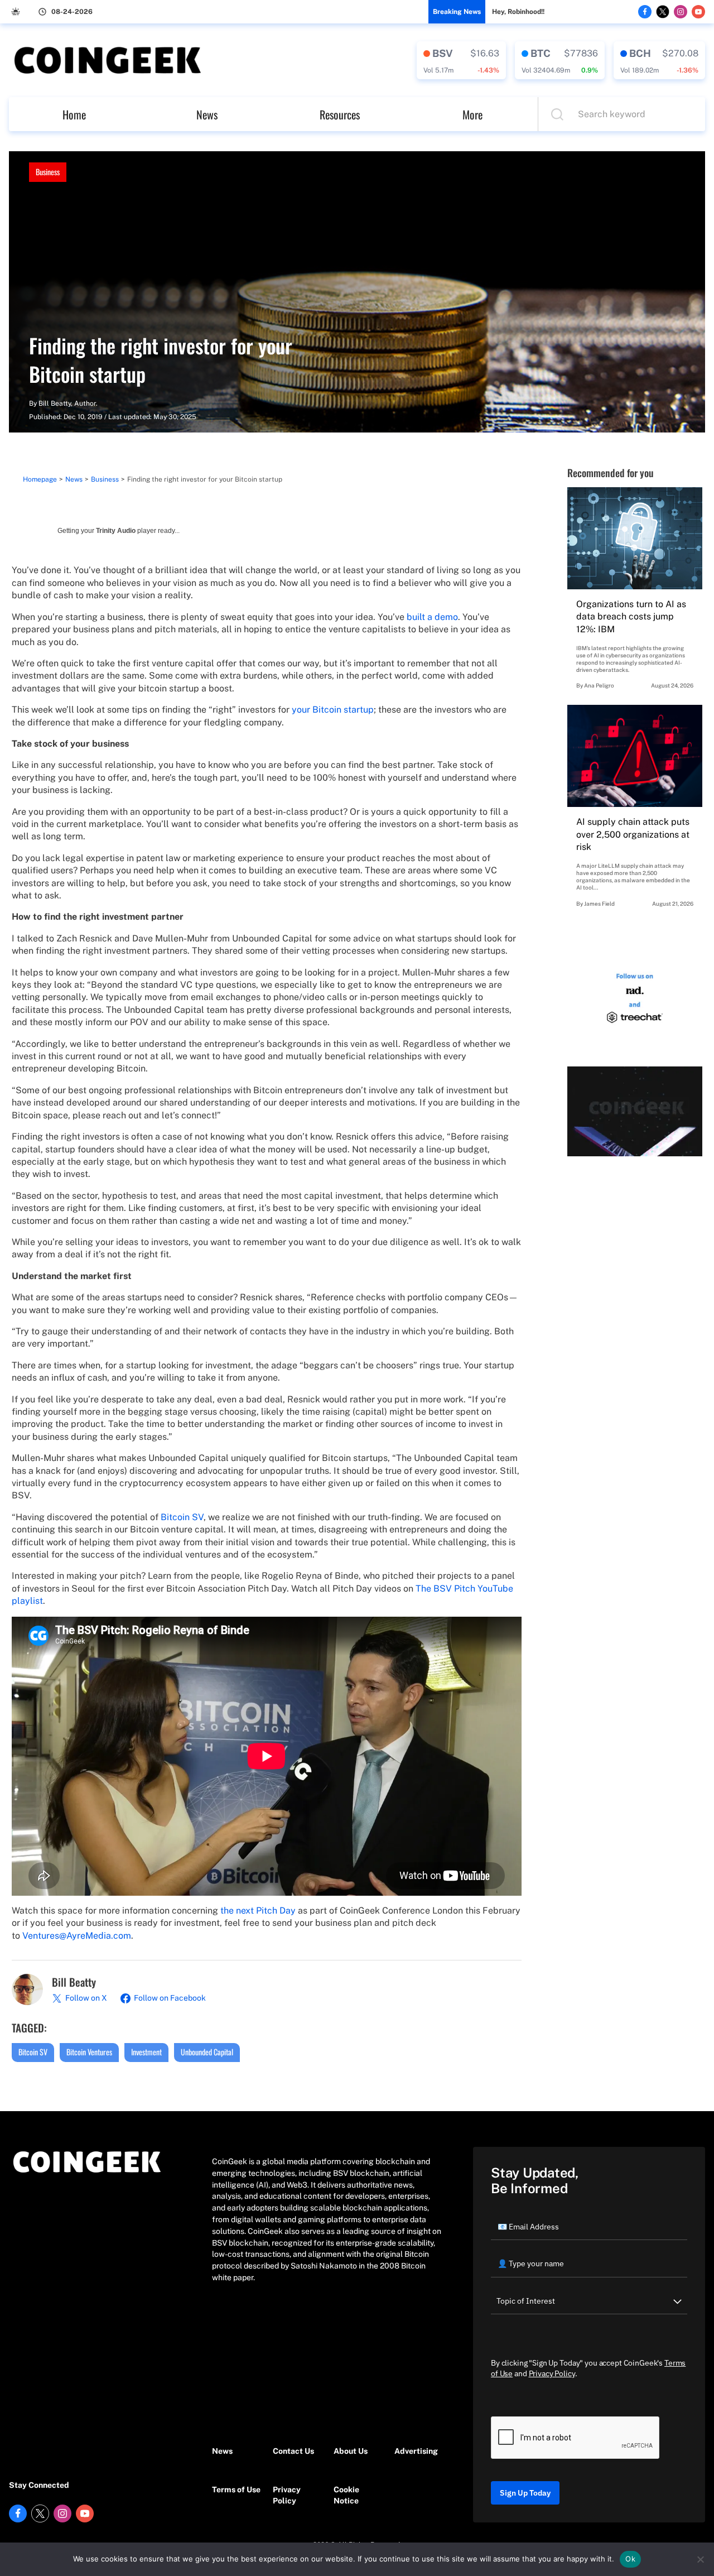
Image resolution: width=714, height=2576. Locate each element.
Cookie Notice (346, 2495)
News (207, 114)
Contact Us (293, 2451)
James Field (599, 903)
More (472, 114)
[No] (700, 2559)
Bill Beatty (55, 403)
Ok (630, 2559)
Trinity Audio (116, 531)
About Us (351, 2451)
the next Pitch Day (258, 1911)
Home (74, 114)
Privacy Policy (287, 2495)
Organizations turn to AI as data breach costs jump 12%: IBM (631, 617)
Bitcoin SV (182, 1517)
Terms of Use (236, 2490)
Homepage (40, 479)
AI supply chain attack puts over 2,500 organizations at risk (633, 834)
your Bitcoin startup (333, 710)
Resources (340, 114)
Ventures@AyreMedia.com (77, 1936)
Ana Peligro (599, 685)
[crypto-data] (461, 60)
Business (48, 172)
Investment (146, 2052)
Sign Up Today (525, 2493)
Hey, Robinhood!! (518, 12)
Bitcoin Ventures (89, 2052)
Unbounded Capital (207, 2052)
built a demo (432, 617)
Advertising (416, 2451)
